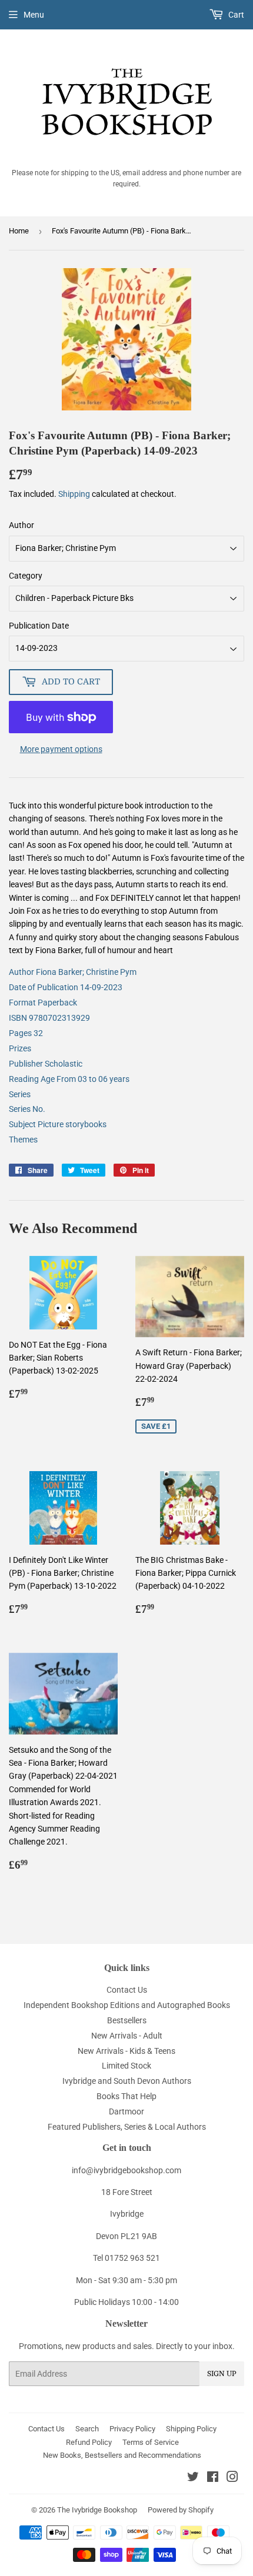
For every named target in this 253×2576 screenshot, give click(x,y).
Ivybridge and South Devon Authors (127, 2081)
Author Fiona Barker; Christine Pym (73, 972)
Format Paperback (43, 1003)
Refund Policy (89, 2442)
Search (87, 2429)
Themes (23, 1140)
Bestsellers (127, 2020)
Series (20, 1094)
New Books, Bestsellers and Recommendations (122, 2455)
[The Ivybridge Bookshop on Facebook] (213, 2478)
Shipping (74, 494)
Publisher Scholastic (46, 1064)
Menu (34, 15)
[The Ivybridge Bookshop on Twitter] (193, 2478)
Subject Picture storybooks (58, 1124)
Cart (235, 15)
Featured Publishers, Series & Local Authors (127, 2127)
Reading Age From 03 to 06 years (69, 1079)
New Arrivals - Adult (127, 2036)
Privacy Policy (132, 2429)
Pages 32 (26, 1033)
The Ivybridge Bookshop (97, 2510)
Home (19, 231)
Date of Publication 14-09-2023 (66, 987)
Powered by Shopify (181, 2510)
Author (21, 525)
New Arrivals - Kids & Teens (126, 2051)
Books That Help (126, 2096)
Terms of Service (151, 2442)
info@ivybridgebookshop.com (126, 2170)
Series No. (27, 1109)
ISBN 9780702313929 (49, 1018)
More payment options (61, 749)
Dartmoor (126, 2111)
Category (26, 576)
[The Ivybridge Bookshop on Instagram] (232, 2478)
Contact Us (127, 1990)
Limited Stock (126, 2066)
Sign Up (222, 2374)
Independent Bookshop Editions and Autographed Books (127, 2005)
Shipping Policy (191, 2429)
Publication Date (39, 626)
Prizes (20, 1048)
